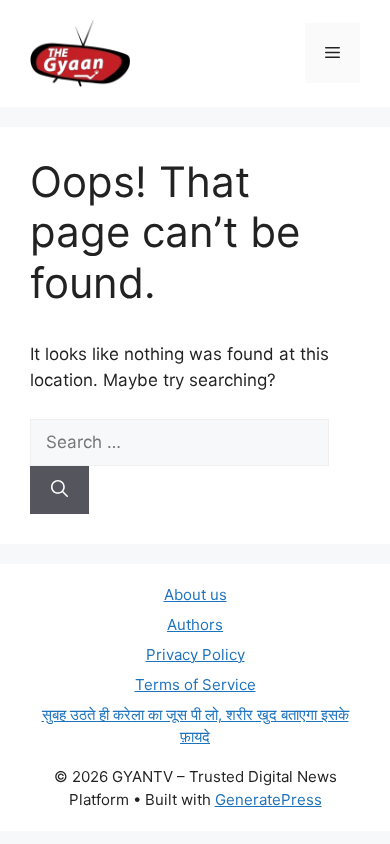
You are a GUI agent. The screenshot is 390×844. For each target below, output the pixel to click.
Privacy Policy (195, 654)
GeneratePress (268, 799)
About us (195, 594)
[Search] (59, 490)
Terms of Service (195, 684)
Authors (195, 624)
